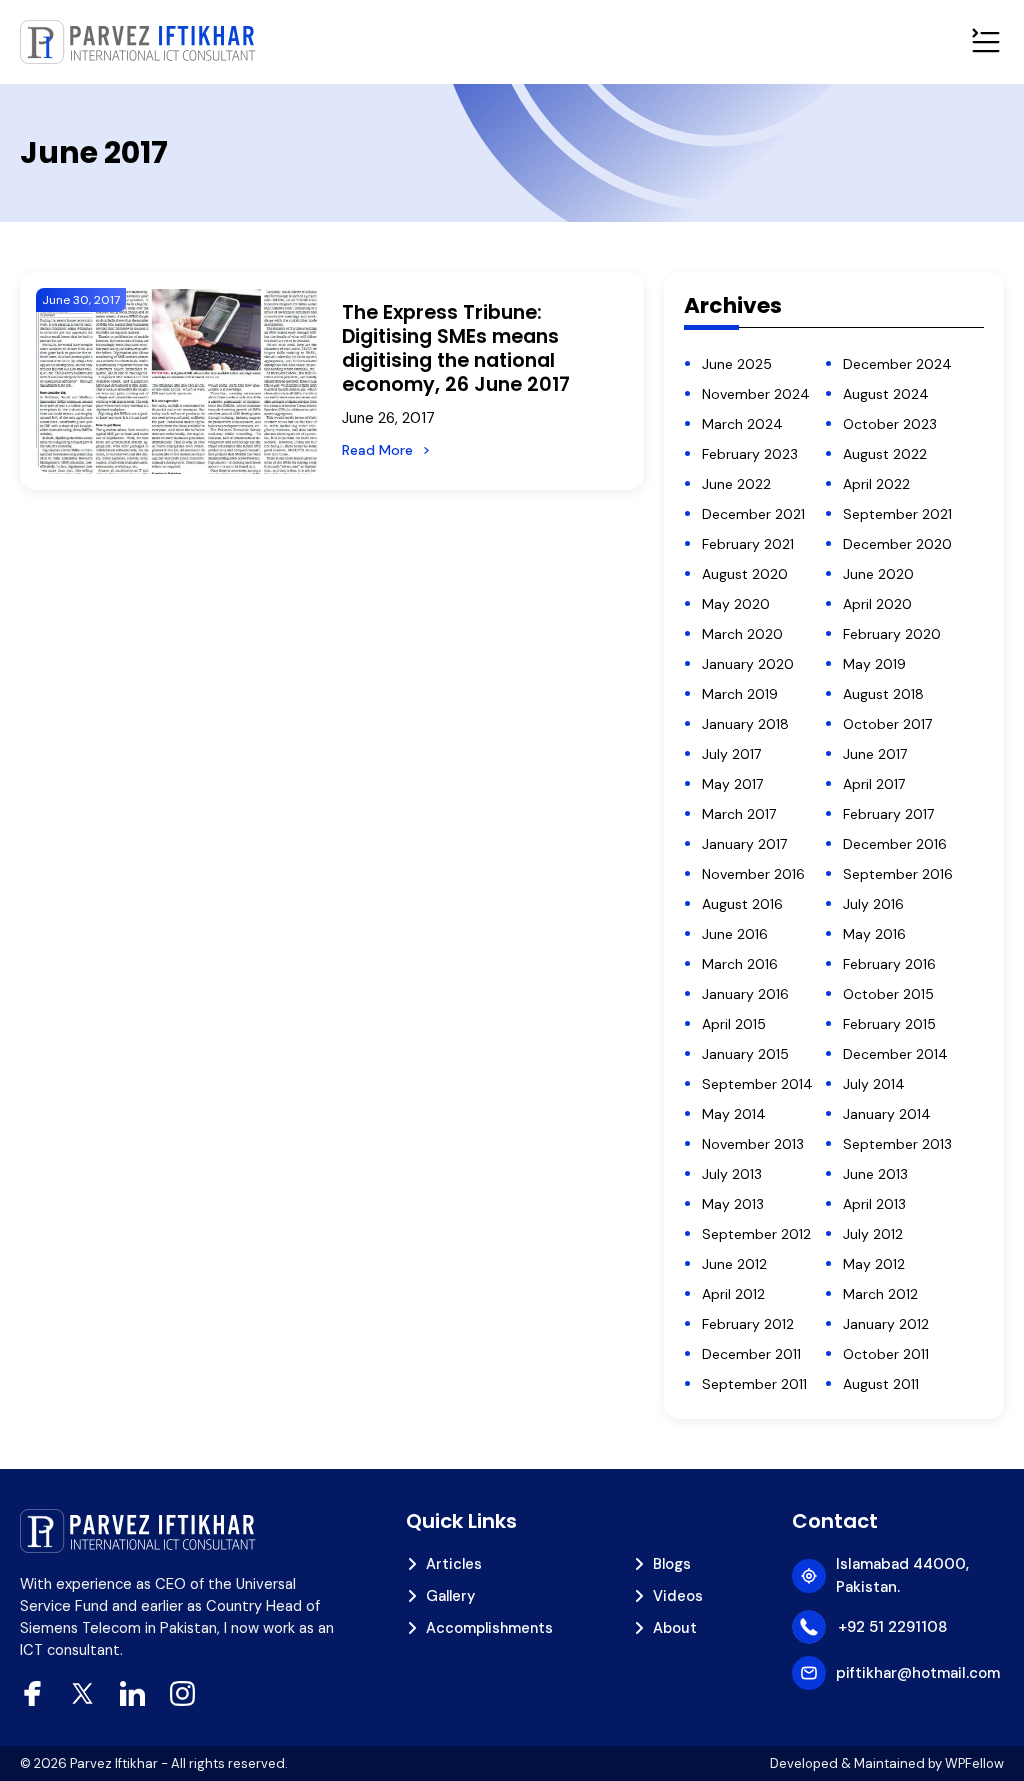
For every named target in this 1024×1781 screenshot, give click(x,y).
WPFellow (974, 1763)
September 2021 (897, 514)
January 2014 (887, 1114)
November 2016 (753, 874)
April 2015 (734, 1024)
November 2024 (756, 394)
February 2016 (889, 964)
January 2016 (745, 994)
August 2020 (745, 574)
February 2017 (888, 814)
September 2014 (757, 1084)
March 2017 (739, 814)
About (675, 1628)
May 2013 (733, 1204)
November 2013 (753, 1144)
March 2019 (740, 694)
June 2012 (734, 1264)
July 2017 (731, 754)
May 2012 (874, 1264)
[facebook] (32, 1693)
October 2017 (887, 724)
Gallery (450, 1596)
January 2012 (886, 1324)
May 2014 (734, 1114)
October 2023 (890, 424)
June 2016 (735, 934)
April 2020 (877, 604)
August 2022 (885, 454)
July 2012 (873, 1234)
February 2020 (892, 634)
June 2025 (737, 364)
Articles (454, 1564)
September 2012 (756, 1234)
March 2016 (740, 964)
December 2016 (895, 844)
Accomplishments (489, 1628)
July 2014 (874, 1084)
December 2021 (753, 514)
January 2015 (745, 1054)
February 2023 (750, 454)
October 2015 (888, 994)
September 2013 (897, 1144)
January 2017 (744, 844)
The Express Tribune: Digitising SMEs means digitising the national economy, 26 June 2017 (456, 349)
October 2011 (886, 1354)
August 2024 (886, 394)
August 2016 (742, 904)
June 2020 (878, 574)
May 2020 (736, 604)
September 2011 (754, 1384)
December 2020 (897, 544)
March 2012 (880, 1294)
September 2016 (898, 874)
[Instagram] (182, 1693)
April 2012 (733, 1294)
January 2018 (745, 724)
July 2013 (732, 1174)
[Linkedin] (132, 1693)
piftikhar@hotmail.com (918, 1673)
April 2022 (876, 484)
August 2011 (881, 1384)
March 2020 (742, 634)
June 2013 (875, 1174)
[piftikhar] (138, 42)
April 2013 (874, 1204)
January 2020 (748, 664)
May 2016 (874, 934)
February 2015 (889, 1024)
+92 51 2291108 (892, 1627)
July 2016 (873, 904)
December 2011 (751, 1354)
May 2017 (732, 784)
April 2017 (874, 784)
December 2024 (897, 364)
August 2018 (883, 694)
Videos (678, 1596)
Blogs (672, 1564)
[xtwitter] (82, 1693)
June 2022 (736, 484)
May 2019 (874, 664)
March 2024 (742, 424)
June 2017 (875, 754)
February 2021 (748, 544)
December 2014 (895, 1054)
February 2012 (748, 1324)
